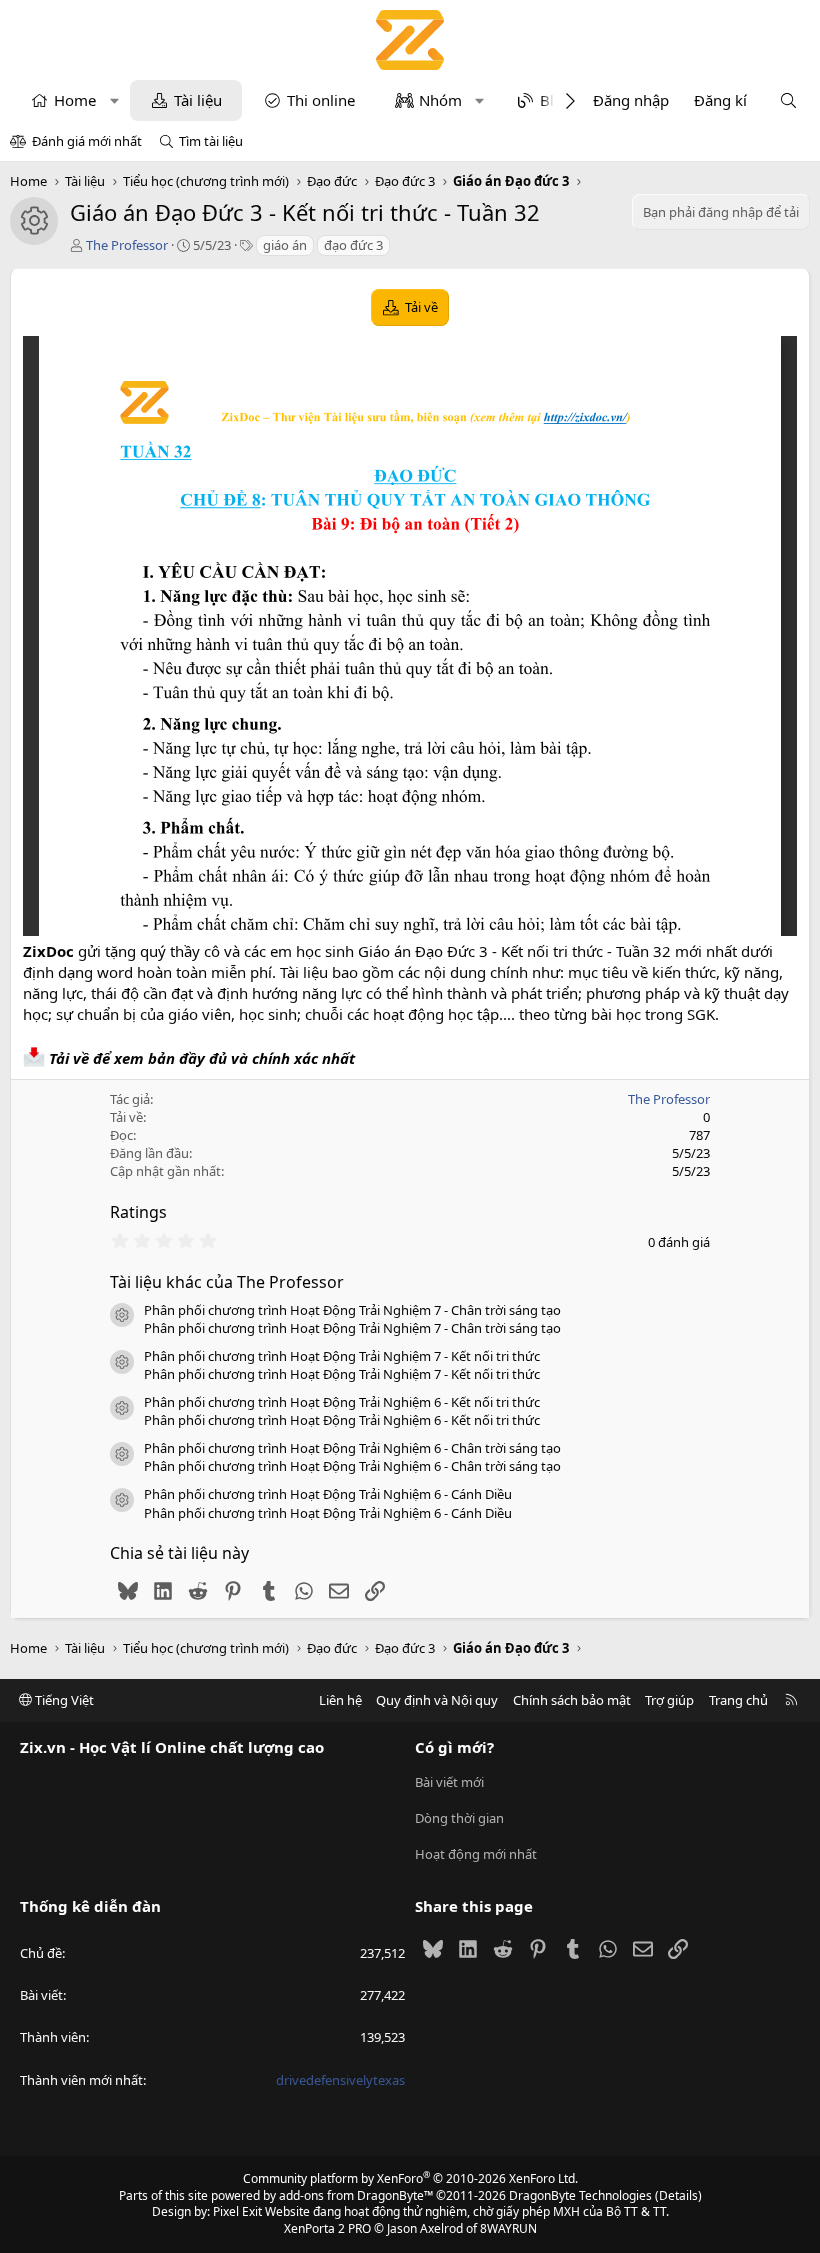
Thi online (321, 100)
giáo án (285, 245)
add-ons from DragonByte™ (356, 2195)
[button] (114, 100)
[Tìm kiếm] (788, 100)
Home (75, 100)
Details (678, 2195)
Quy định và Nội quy (437, 1700)
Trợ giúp (669, 1700)
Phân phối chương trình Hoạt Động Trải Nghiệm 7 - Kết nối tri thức (342, 1356)
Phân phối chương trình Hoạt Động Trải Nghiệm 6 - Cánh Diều (328, 1494)
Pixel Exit (237, 2211)
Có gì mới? (454, 1747)
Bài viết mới (449, 1782)
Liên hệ (340, 1700)
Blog (556, 100)
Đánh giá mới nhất (87, 141)
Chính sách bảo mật (572, 1700)
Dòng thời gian (459, 1818)
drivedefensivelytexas (340, 2080)
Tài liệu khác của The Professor (227, 1282)
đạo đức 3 (353, 245)
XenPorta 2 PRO (327, 2228)
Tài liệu (198, 100)
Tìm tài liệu (211, 141)
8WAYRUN (508, 2228)
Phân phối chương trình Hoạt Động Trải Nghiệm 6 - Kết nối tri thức (342, 1402)
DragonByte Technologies (580, 2195)
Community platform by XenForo (410, 2178)
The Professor (127, 245)
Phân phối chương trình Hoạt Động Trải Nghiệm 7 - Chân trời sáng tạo (352, 1310)
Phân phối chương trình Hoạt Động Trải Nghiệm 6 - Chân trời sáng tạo (352, 1448)
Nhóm (440, 100)
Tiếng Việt (63, 1700)
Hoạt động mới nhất (476, 1854)
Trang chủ (738, 1700)
